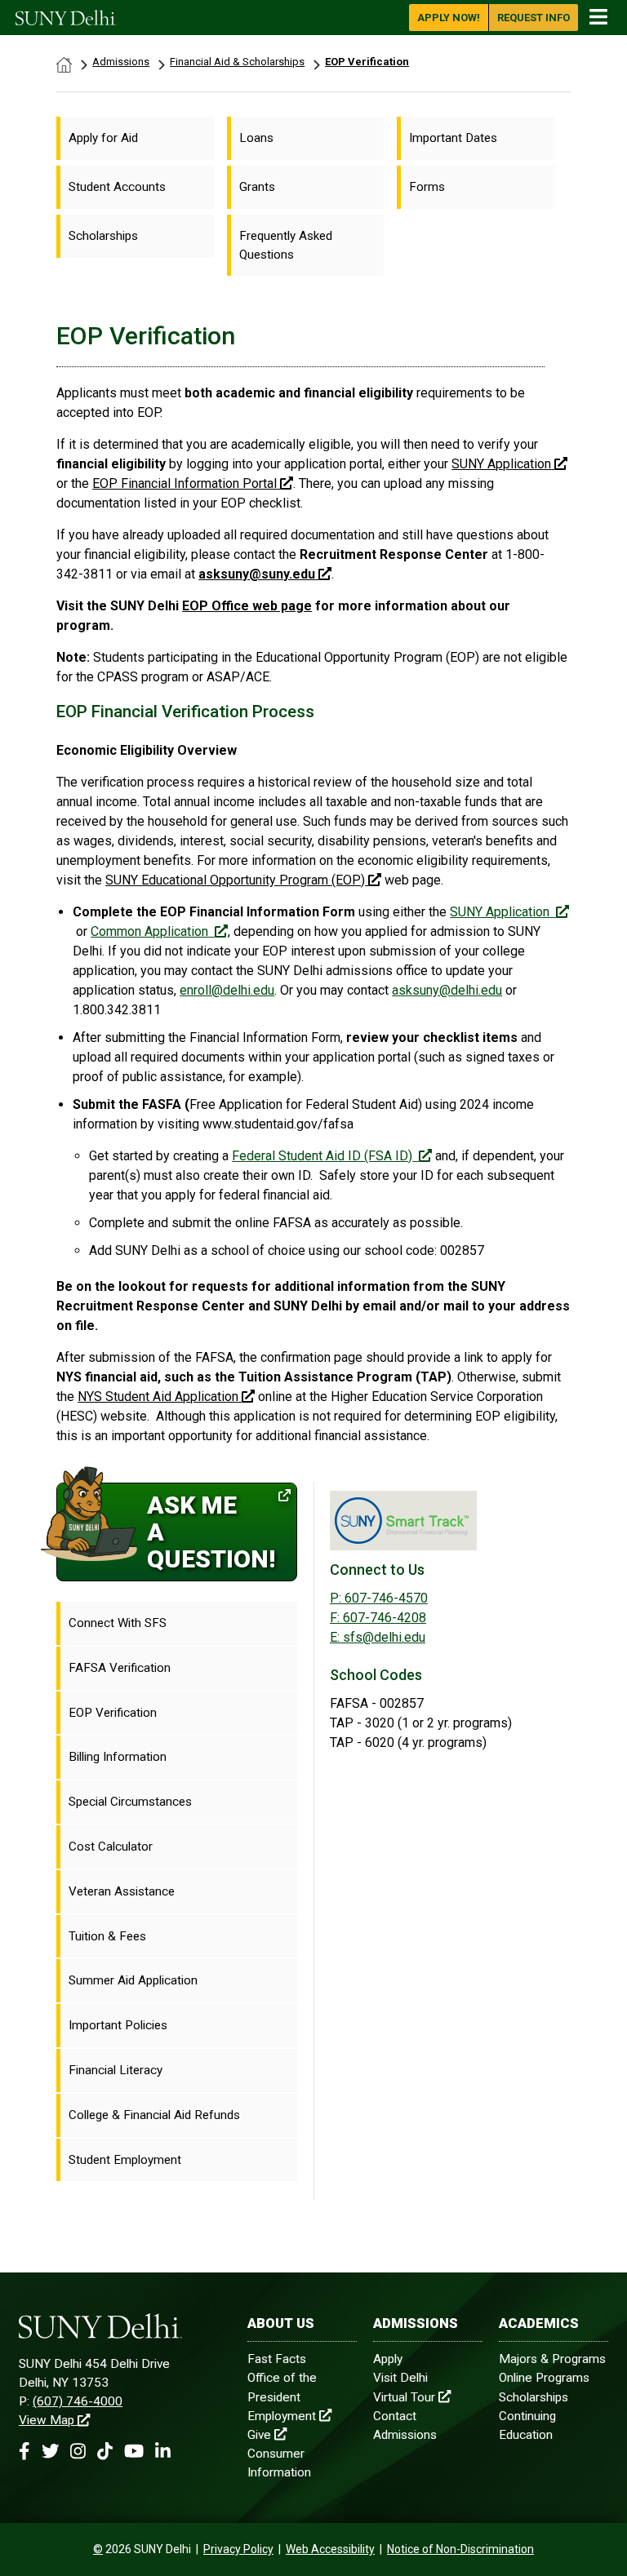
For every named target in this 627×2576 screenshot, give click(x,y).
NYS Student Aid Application (158, 1397)
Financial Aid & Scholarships (237, 62)
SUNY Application (500, 912)
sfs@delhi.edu (378, 1637)
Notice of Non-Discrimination (460, 2549)
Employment (282, 2416)
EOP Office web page (247, 606)
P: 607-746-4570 (379, 1598)
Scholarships (534, 2397)
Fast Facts (277, 2359)
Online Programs (544, 2378)
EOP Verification (367, 62)
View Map (47, 2420)
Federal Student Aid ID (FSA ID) (322, 1156)
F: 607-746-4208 (378, 1618)
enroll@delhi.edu (227, 990)
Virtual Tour (404, 2397)
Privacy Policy (238, 2549)
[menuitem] (135, 138)
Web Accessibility (330, 2549)
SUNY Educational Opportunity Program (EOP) (235, 880)
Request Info (534, 18)
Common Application (149, 931)
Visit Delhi (400, 2378)
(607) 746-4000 (78, 2401)
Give (259, 2435)
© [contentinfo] (98, 2549)
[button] (24, 2452)
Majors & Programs (552, 2359)
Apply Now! (449, 18)
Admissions (121, 62)
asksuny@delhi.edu (447, 990)
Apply (388, 2359)
